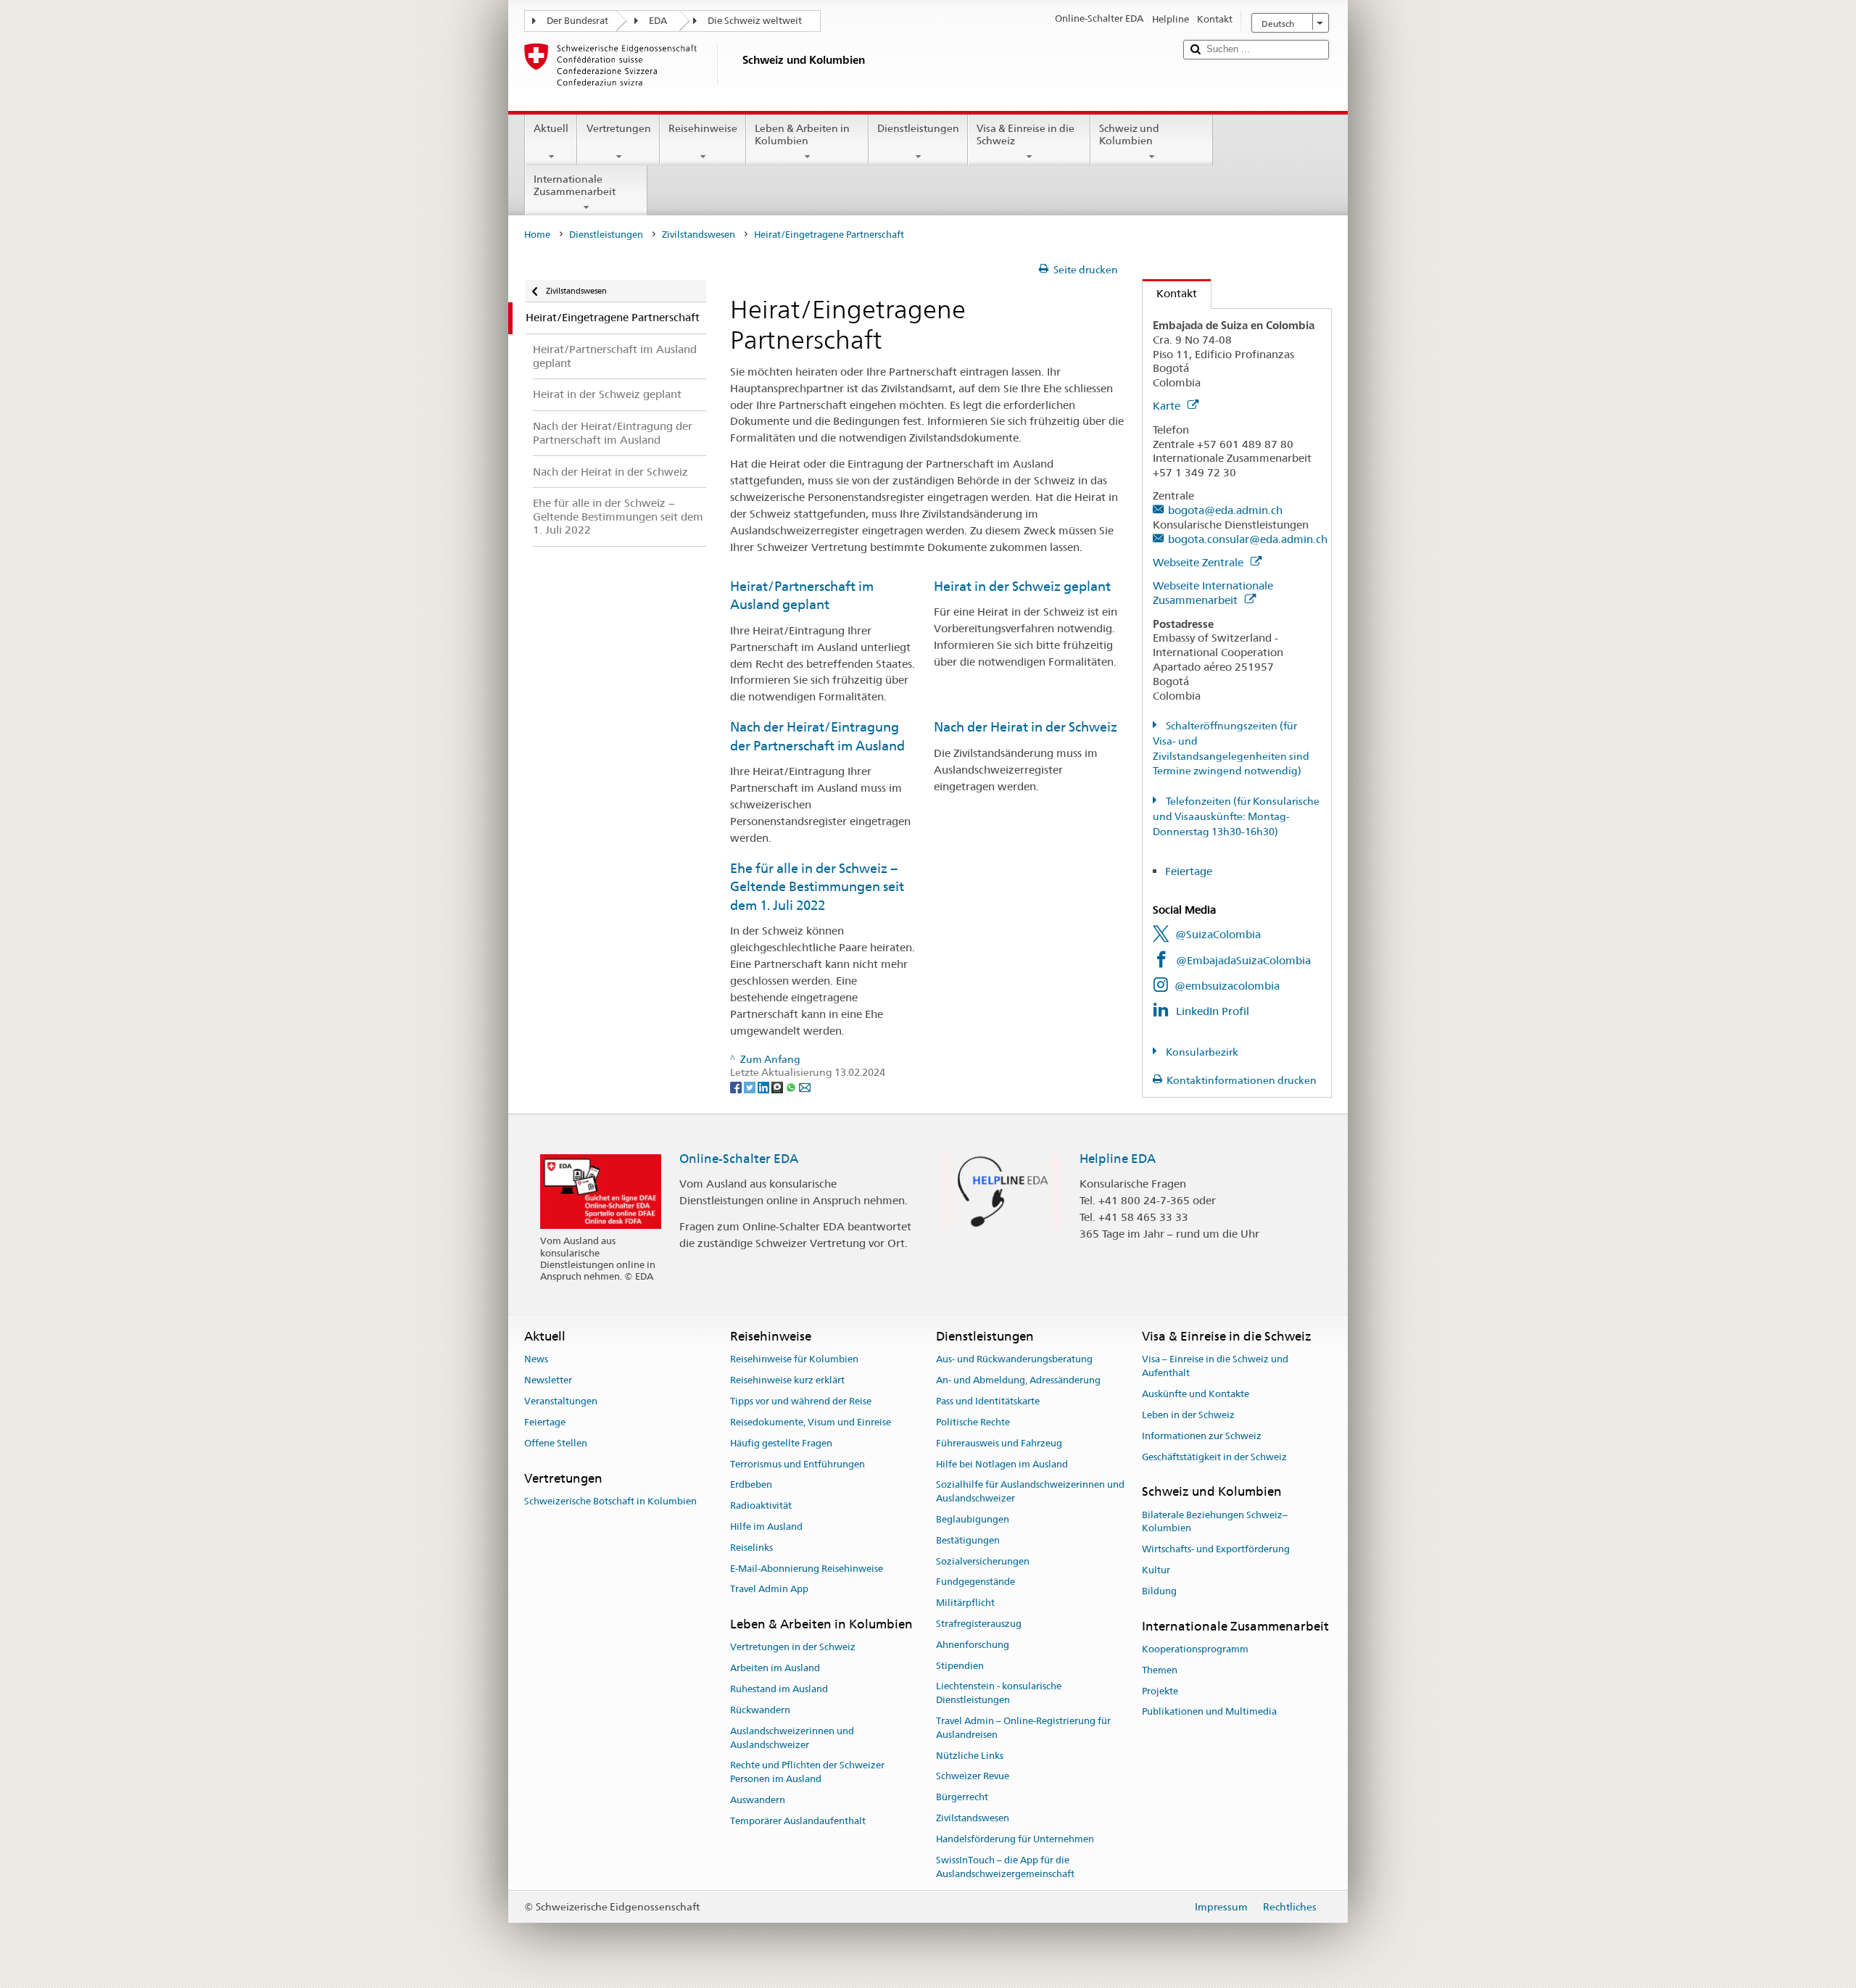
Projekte (1160, 1691)
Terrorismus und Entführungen (797, 1464)
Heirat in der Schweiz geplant (1022, 586)
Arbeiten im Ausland (775, 1669)
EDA (658, 21)
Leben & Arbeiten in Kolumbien (802, 134)
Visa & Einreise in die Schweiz (1026, 134)
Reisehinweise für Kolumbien (794, 1360)
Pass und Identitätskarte (988, 1401)
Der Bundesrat (577, 21)
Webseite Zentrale (1200, 562)
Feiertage (1189, 871)
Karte (1168, 406)
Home (537, 235)
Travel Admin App (769, 1590)
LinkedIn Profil (1213, 1011)
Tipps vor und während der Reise (801, 1401)
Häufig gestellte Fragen (781, 1443)
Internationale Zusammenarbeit (575, 185)
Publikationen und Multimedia (1209, 1712)
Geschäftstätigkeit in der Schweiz (1214, 1457)
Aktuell (551, 128)
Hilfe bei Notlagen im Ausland (1002, 1464)
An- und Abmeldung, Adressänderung (1018, 1381)
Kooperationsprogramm (1195, 1649)
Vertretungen (619, 128)
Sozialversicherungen (983, 1561)
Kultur (1156, 1570)
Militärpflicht (965, 1603)
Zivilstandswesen (699, 235)
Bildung (1159, 1591)
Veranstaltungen (561, 1401)
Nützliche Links (970, 1756)
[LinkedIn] (765, 1086)
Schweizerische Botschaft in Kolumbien (610, 1501)
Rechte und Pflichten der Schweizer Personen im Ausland (807, 1773)
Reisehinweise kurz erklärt (787, 1381)
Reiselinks (751, 1548)
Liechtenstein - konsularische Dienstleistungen (999, 1694)
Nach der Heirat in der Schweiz (1026, 727)
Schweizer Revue (973, 1777)
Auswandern (758, 1800)
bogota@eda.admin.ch (1225, 510)
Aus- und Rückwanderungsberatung (1014, 1360)
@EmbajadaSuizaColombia (1243, 960)
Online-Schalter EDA (739, 1159)
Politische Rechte (973, 1422)
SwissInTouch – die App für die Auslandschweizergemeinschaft (1005, 1867)
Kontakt (1170, 293)
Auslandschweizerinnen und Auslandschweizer (792, 1738)
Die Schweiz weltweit (755, 21)
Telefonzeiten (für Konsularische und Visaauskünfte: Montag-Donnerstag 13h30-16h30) (1236, 816)
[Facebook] (737, 1086)
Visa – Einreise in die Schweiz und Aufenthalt (1215, 1367)
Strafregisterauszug (979, 1624)
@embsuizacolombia (1227, 986)
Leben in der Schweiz (1188, 1415)
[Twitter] (751, 1086)
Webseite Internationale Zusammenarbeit (1213, 593)
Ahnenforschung (973, 1645)
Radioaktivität (761, 1506)
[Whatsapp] (792, 1086)
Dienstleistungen (918, 128)
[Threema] (778, 1086)
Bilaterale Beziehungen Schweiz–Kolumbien (1215, 1522)
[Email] (805, 1086)
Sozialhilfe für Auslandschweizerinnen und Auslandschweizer (1030, 1492)
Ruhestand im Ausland (779, 1689)
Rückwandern (760, 1710)
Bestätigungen (968, 1540)
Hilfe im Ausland (766, 1527)
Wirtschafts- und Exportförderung (1216, 1549)
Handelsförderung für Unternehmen (1015, 1839)
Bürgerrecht (962, 1798)
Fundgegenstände (975, 1582)
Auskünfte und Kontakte (1196, 1394)
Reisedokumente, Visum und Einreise (811, 1422)
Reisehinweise (703, 128)
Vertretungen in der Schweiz (793, 1648)
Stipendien (960, 1666)
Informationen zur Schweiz (1202, 1436)
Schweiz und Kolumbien (1129, 134)
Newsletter (548, 1381)
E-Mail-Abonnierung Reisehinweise (807, 1569)
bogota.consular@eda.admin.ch (1248, 539)
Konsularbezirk (1201, 1052)
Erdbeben (751, 1485)
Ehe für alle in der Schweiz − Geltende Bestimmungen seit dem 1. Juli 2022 (817, 887)
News (536, 1360)
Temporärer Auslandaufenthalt (798, 1821)
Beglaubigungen (973, 1519)
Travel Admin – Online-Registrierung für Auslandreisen (1023, 1728)
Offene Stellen (556, 1443)
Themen (1160, 1670)
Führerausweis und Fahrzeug (999, 1443)
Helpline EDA (1118, 1159)
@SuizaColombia (1218, 934)
